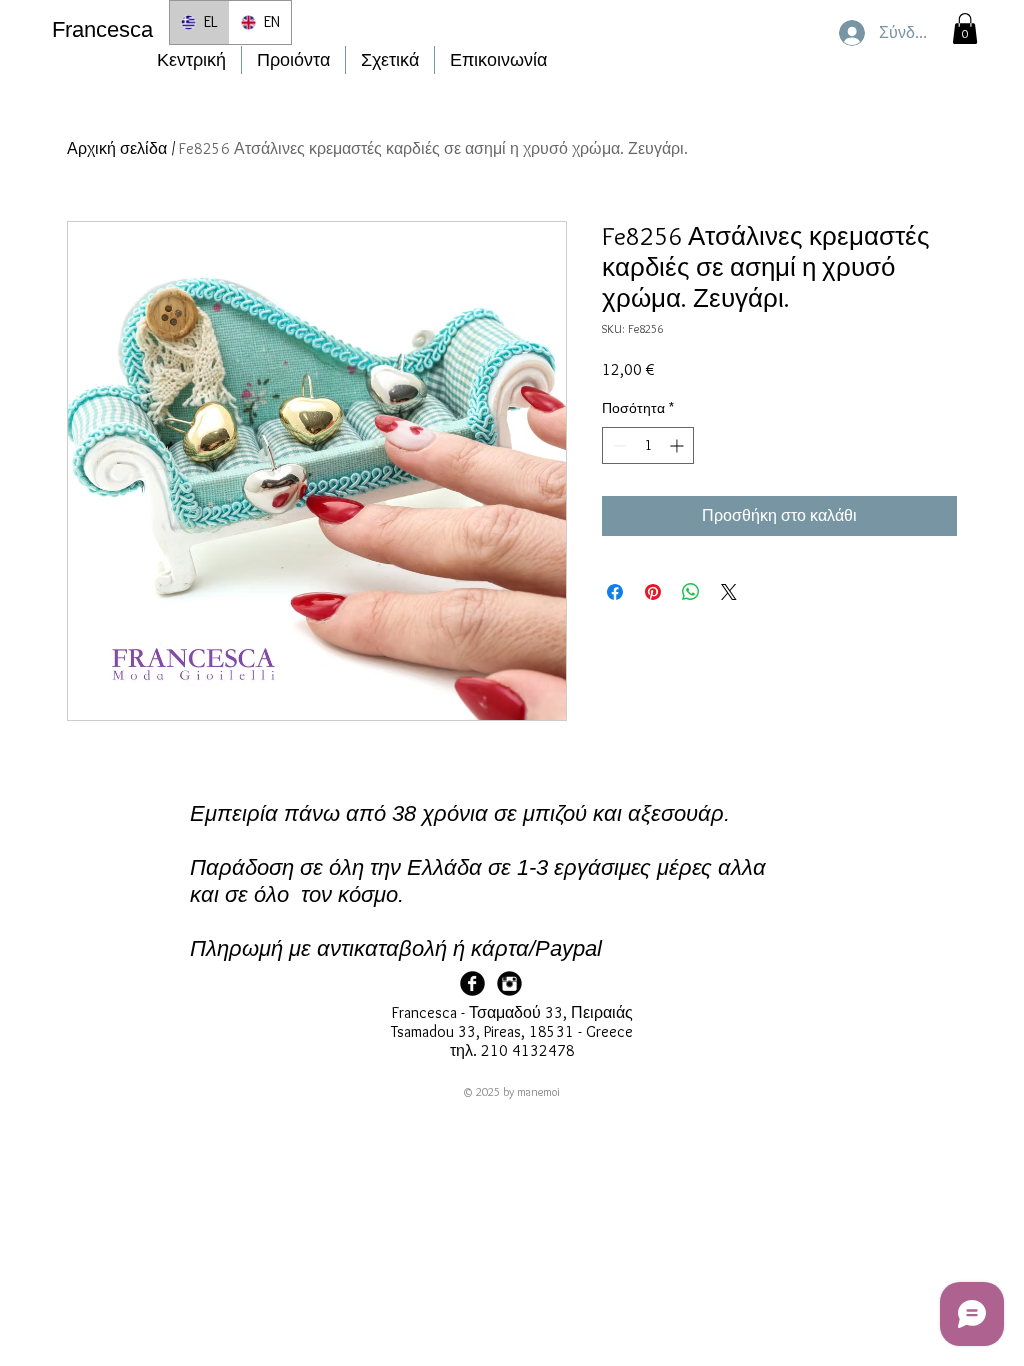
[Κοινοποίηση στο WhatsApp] (691, 592)
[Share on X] (729, 592)
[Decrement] (617, 445)
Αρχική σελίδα (117, 148)
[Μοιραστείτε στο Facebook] (615, 592)
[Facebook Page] (472, 983)
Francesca (102, 29)
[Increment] (678, 445)
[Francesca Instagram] (509, 983)
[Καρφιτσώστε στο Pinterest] (653, 592)
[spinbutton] (648, 445)
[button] (965, 28)
